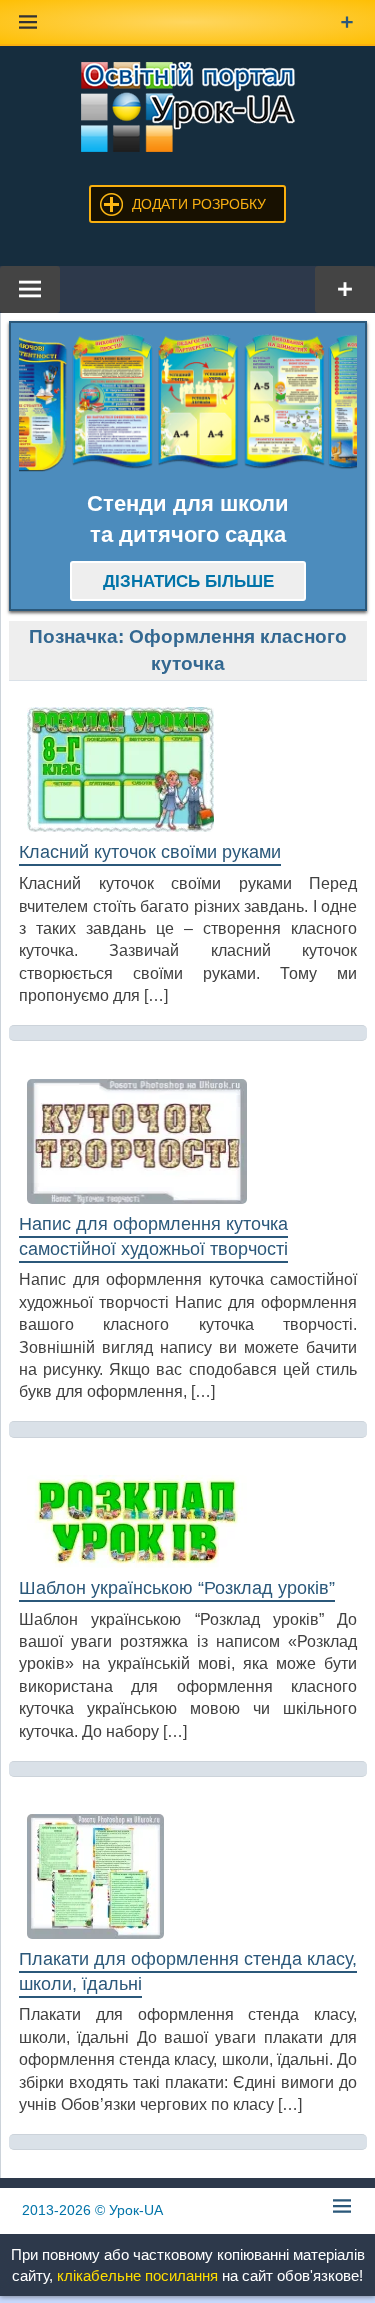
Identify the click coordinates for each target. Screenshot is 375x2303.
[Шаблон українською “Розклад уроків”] (188, 1521)
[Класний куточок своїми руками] (188, 769)
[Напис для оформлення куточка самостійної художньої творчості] (188, 1142)
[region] (188, 401)
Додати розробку (199, 204)
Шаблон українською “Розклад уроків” (177, 1588)
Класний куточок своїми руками (150, 852)
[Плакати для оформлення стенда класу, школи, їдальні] (188, 1876)
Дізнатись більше (188, 581)
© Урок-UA (92, 2210)
